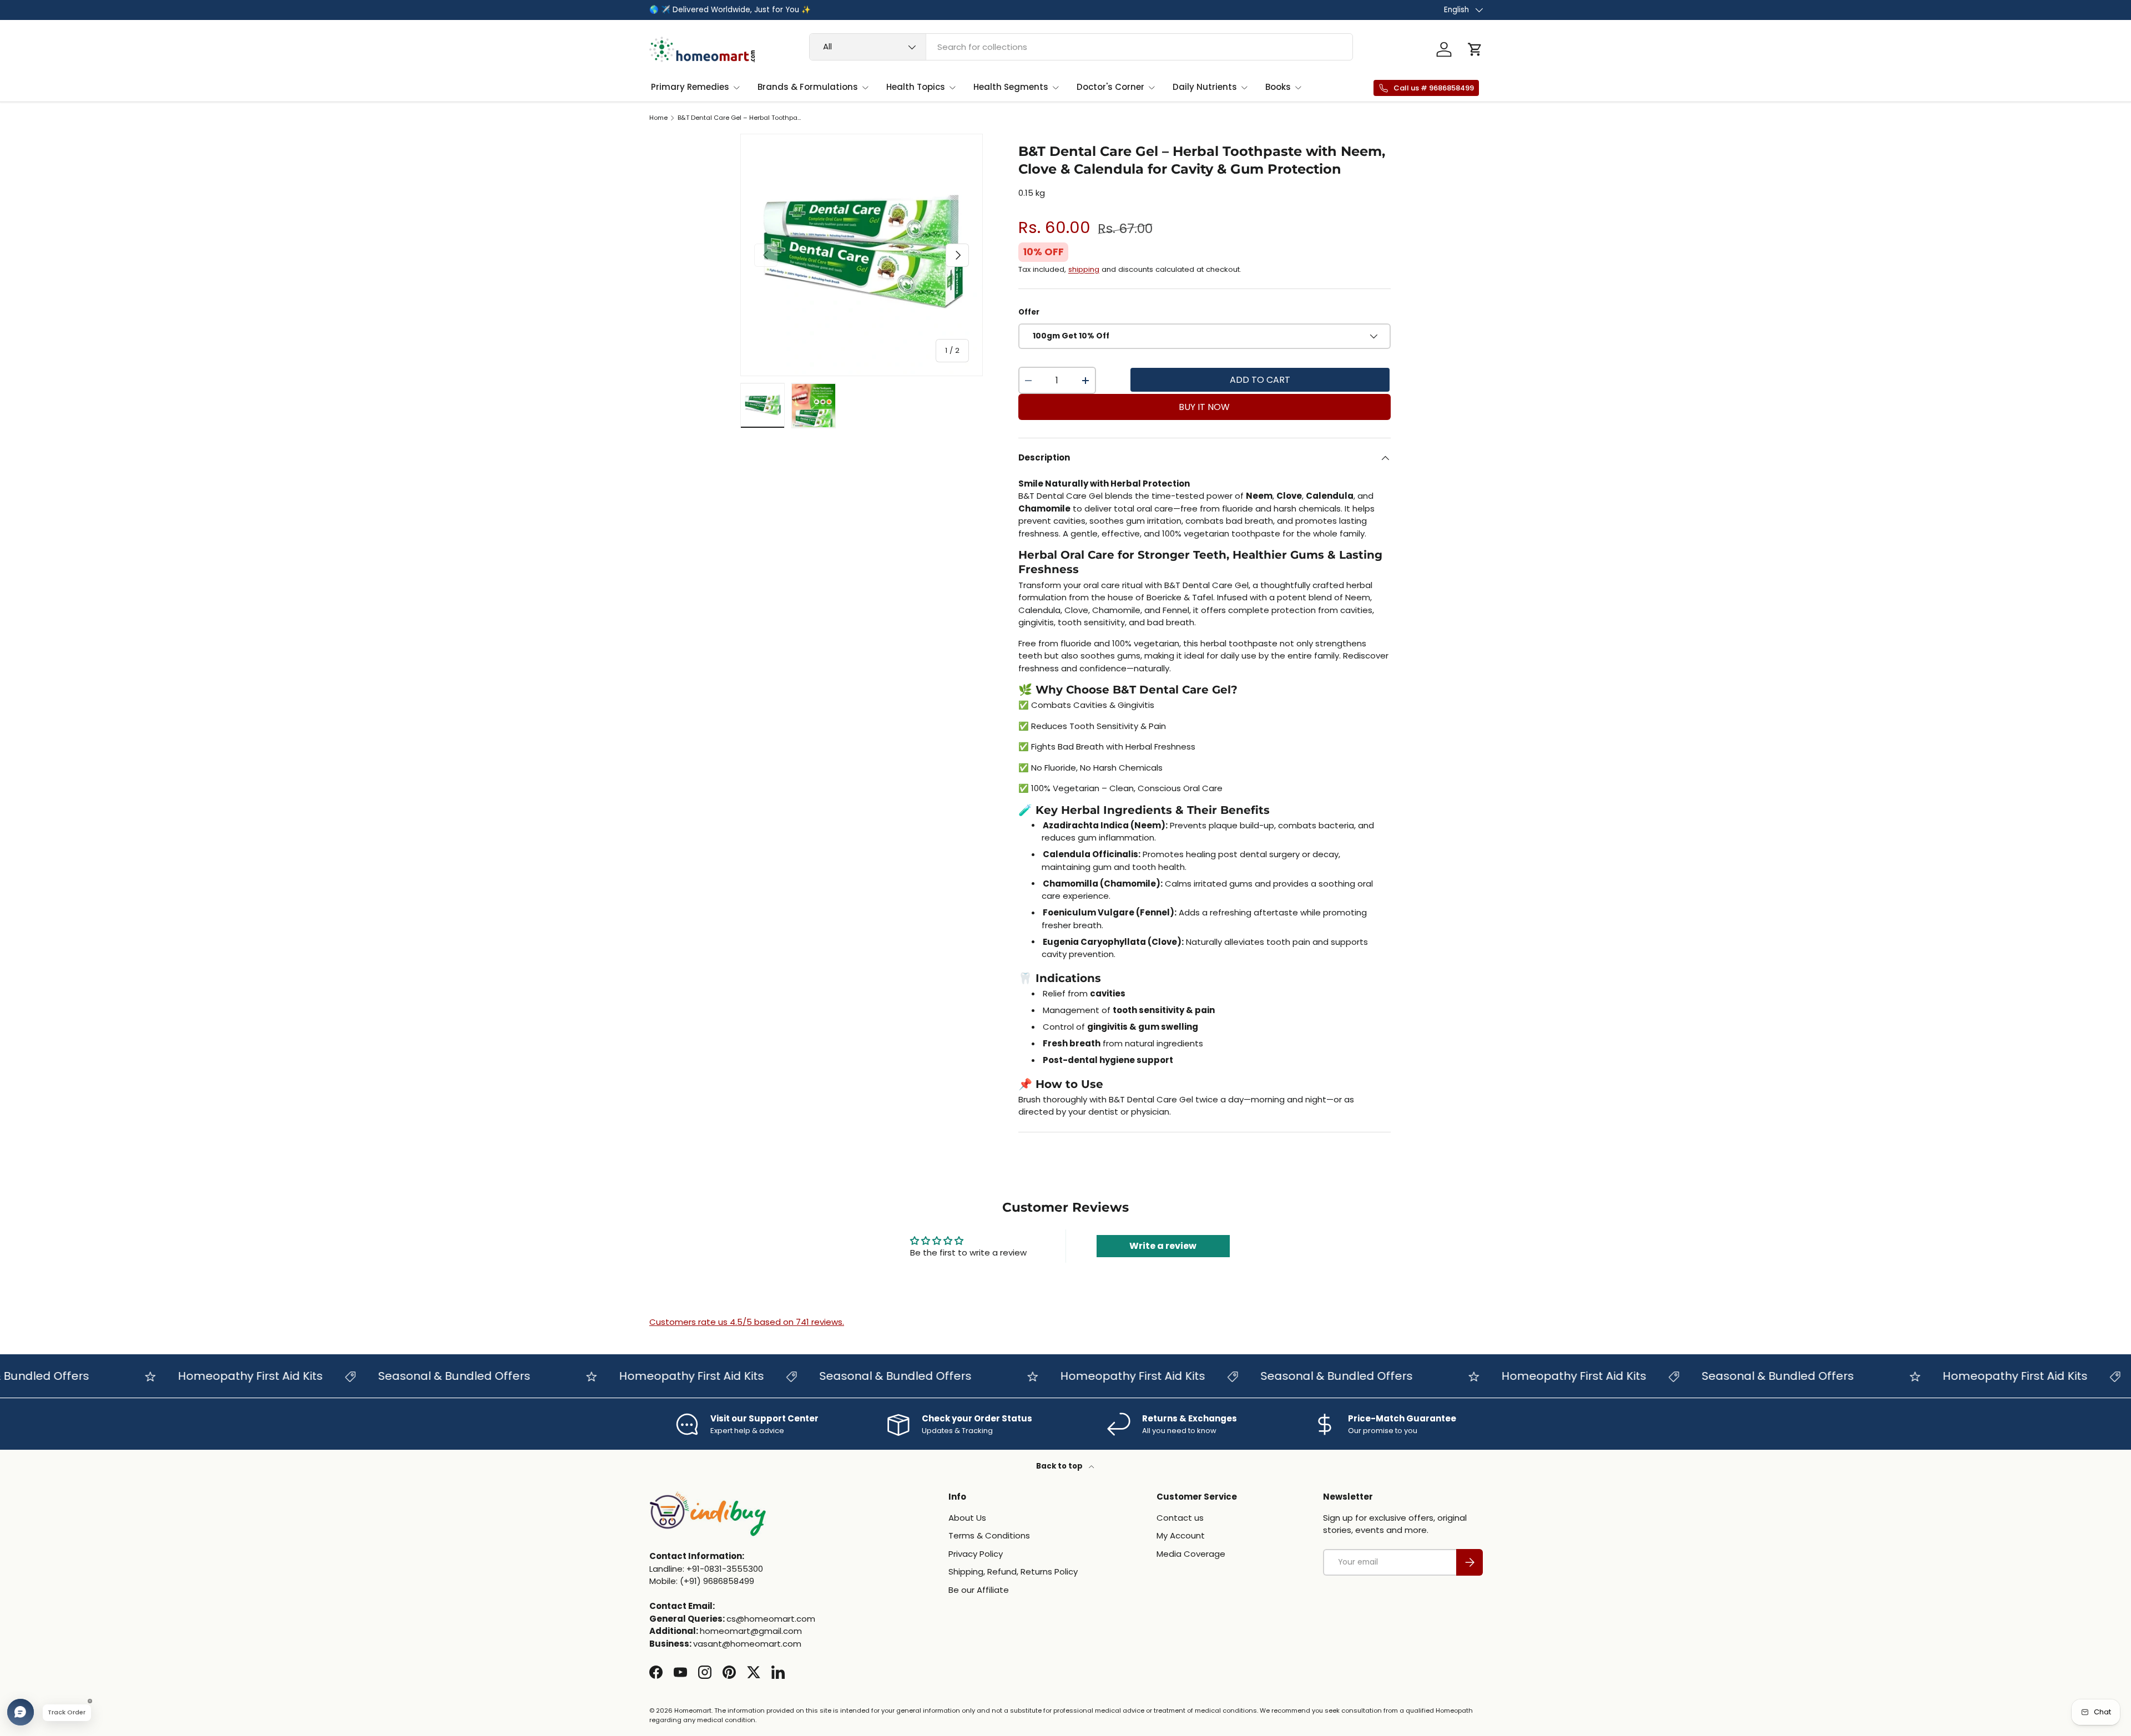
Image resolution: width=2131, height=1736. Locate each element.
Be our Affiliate (979, 1589)
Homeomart (693, 1710)
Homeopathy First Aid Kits (210, 1376)
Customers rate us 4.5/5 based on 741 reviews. (747, 1322)
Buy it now (1204, 407)
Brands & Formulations (808, 87)
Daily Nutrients (1205, 87)
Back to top (1060, 1466)
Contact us (1180, 1517)
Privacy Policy (976, 1553)
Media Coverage (1191, 1553)
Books (1278, 87)
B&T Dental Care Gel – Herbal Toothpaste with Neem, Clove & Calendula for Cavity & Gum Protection (740, 118)
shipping (1084, 269)
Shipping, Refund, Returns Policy (1013, 1571)
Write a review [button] (1163, 1246)
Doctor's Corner (1110, 87)
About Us (967, 1517)
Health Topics (916, 87)
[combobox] (1081, 47)
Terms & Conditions (989, 1535)
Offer (1029, 312)
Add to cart (1260, 380)
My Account (1181, 1535)
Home (658, 118)
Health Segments (1011, 87)
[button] (1475, 49)
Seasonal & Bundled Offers (414, 1376)
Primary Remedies (690, 87)
